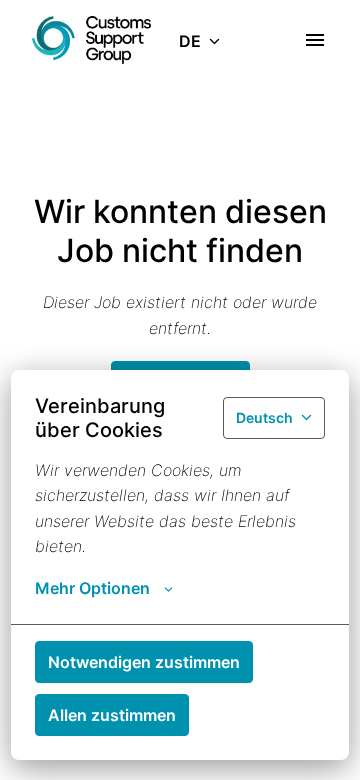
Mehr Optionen (92, 588)
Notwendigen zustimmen (144, 662)
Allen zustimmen (112, 715)
